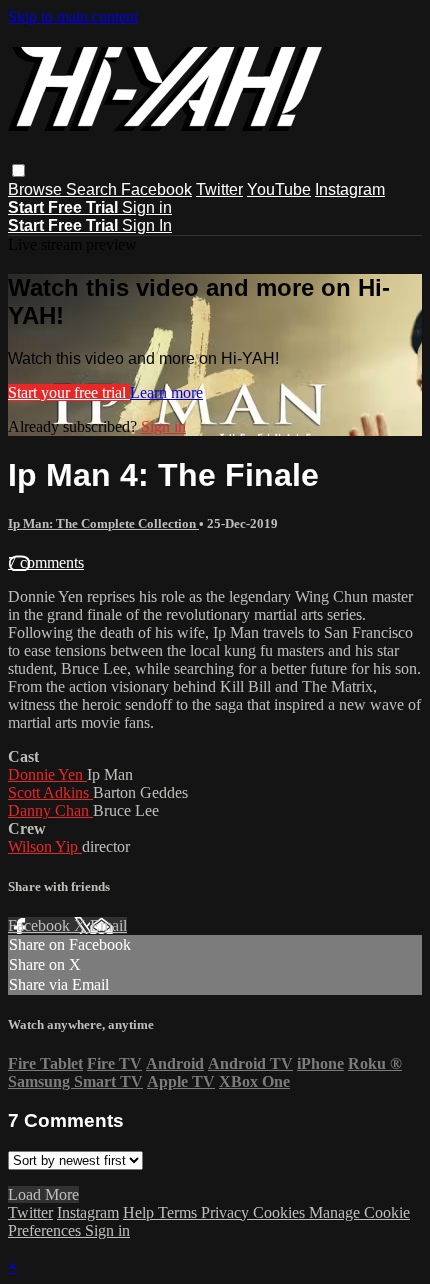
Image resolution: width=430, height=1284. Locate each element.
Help (140, 1212)
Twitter (219, 189)
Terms (179, 1212)
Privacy (227, 1212)
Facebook (156, 189)
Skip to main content (73, 16)
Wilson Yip (45, 846)
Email (108, 925)
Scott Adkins (50, 792)
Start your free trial (69, 392)
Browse (37, 189)
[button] (18, 170)
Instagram (350, 189)
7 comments (46, 562)
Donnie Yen (47, 774)
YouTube (279, 189)
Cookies (281, 1212)
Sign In (147, 225)
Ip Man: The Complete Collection (103, 523)
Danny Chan (50, 810)
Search (93, 189)
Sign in (147, 207)
